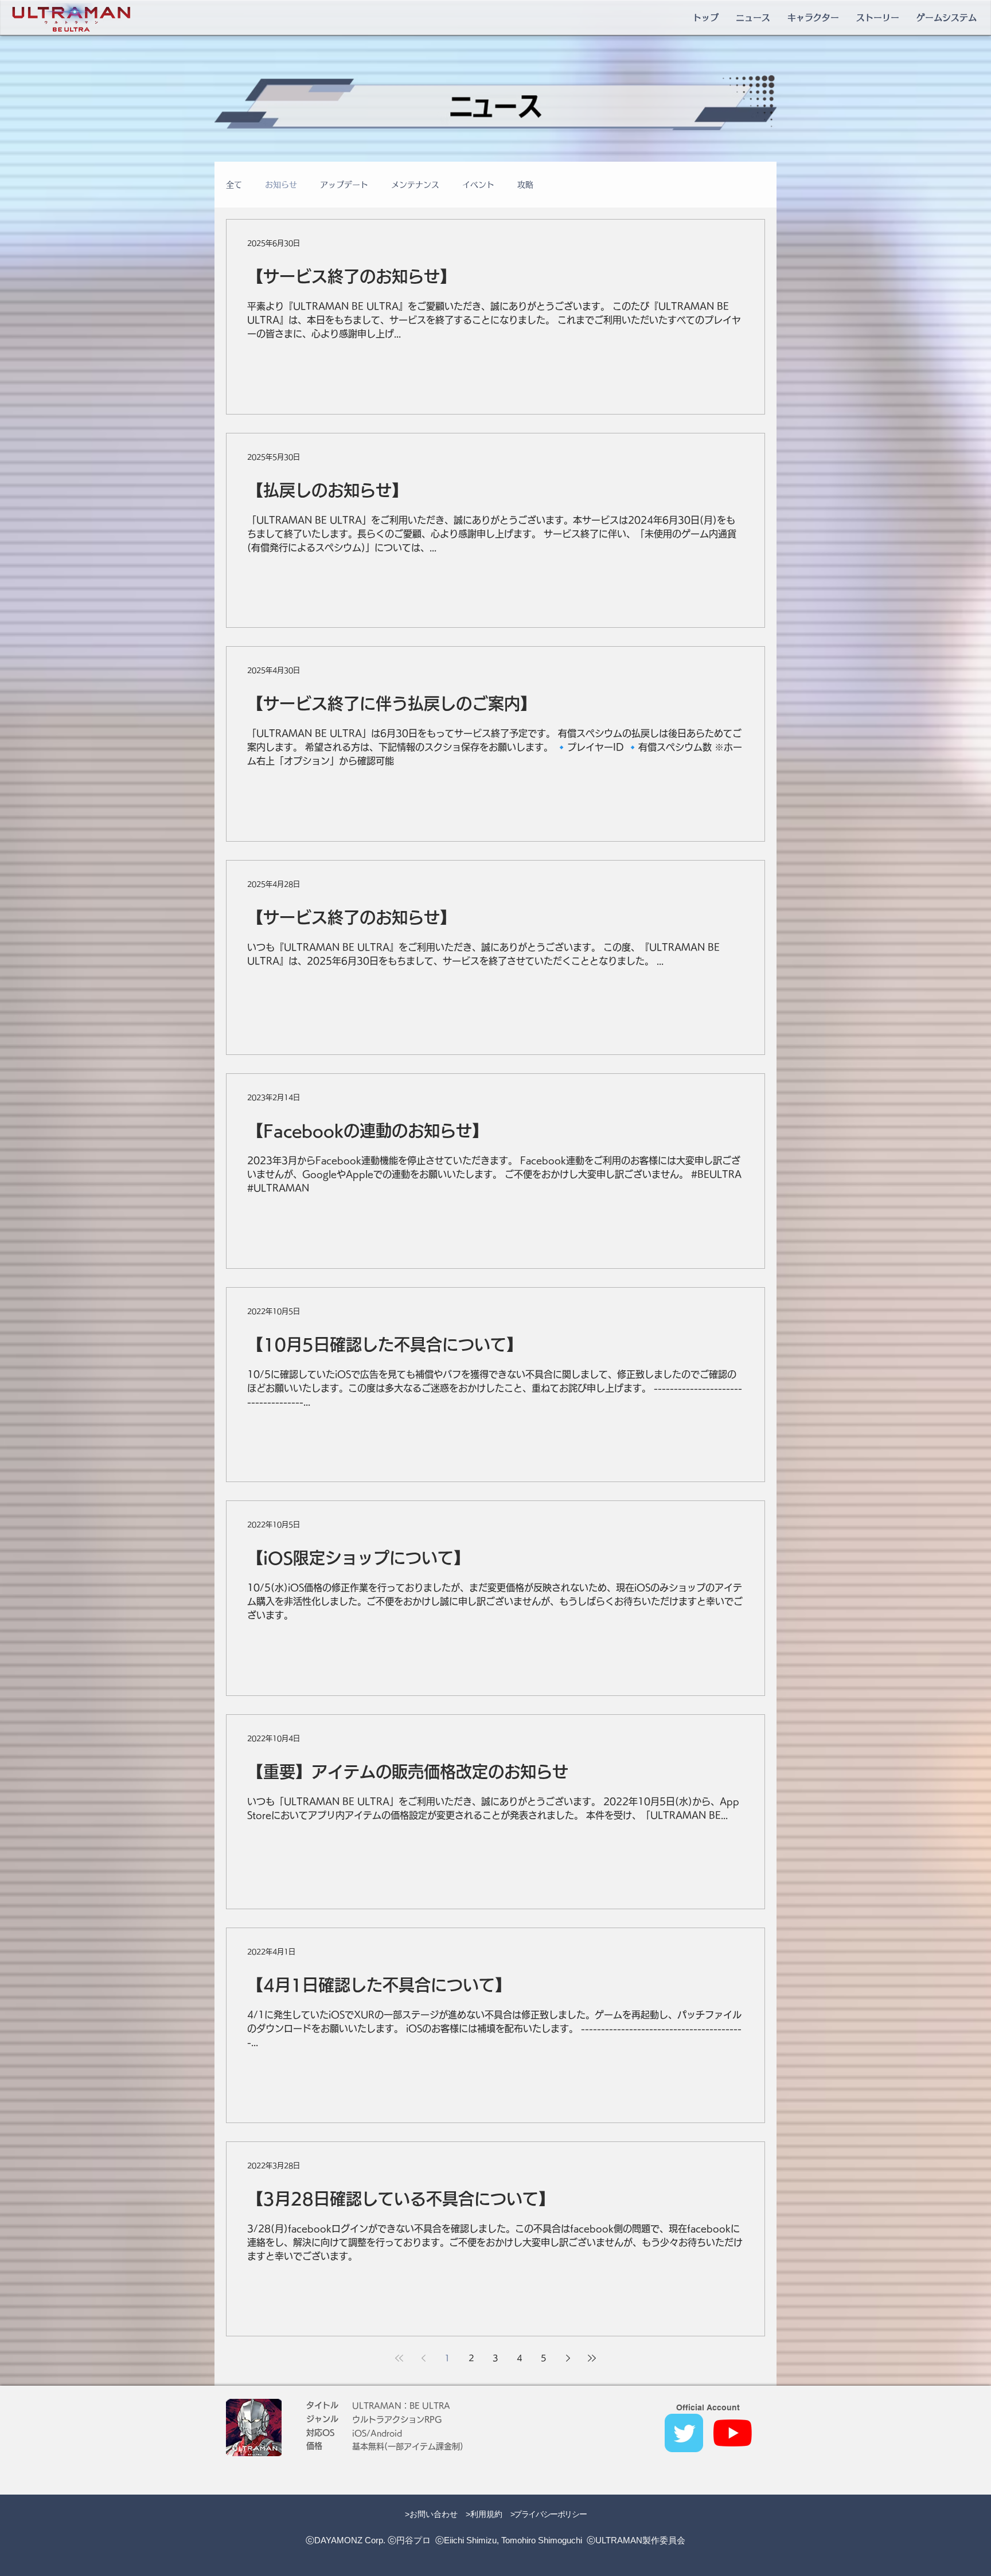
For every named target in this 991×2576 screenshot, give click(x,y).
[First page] (399, 2358)
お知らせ (281, 185)
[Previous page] (423, 2358)
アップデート (344, 185)
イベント (478, 185)
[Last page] (592, 2358)
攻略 (525, 185)
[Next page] (568, 2358)
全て (234, 185)
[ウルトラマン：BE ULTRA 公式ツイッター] (684, 2433)
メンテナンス (415, 185)
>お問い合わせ (431, 2514)
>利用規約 (484, 2514)
